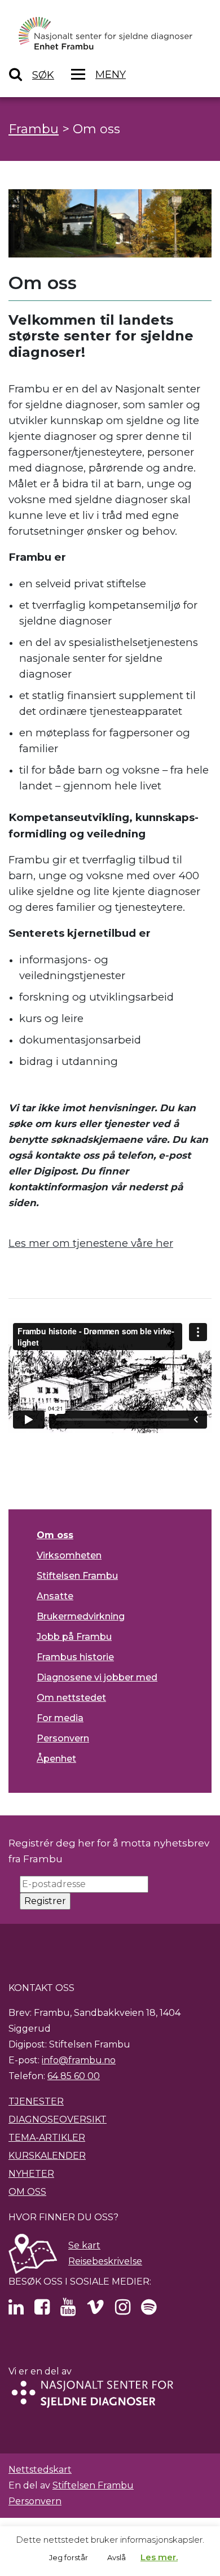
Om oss (55, 1535)
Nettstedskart (40, 2470)
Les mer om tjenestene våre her (91, 1243)
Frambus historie (75, 1657)
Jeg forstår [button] (69, 2557)
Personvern (63, 1738)
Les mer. (159, 2557)
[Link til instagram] (123, 2310)
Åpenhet (56, 1759)
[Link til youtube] (68, 2310)
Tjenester (36, 2101)
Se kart (84, 2245)
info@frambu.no (79, 2060)
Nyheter (31, 2174)
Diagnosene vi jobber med (97, 1677)
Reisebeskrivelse (105, 2261)
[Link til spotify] (149, 2310)
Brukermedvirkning (81, 1616)
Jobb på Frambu (74, 1637)
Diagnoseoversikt (58, 2119)
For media (60, 1718)
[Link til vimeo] (95, 2310)
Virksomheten (69, 1555)
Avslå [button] (116, 2557)
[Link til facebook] (42, 2310)
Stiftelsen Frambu (77, 1576)
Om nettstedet (71, 1698)
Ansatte (55, 1596)
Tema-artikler (47, 2138)
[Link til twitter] (16, 2310)
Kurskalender (47, 2156)
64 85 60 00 (74, 2076)
